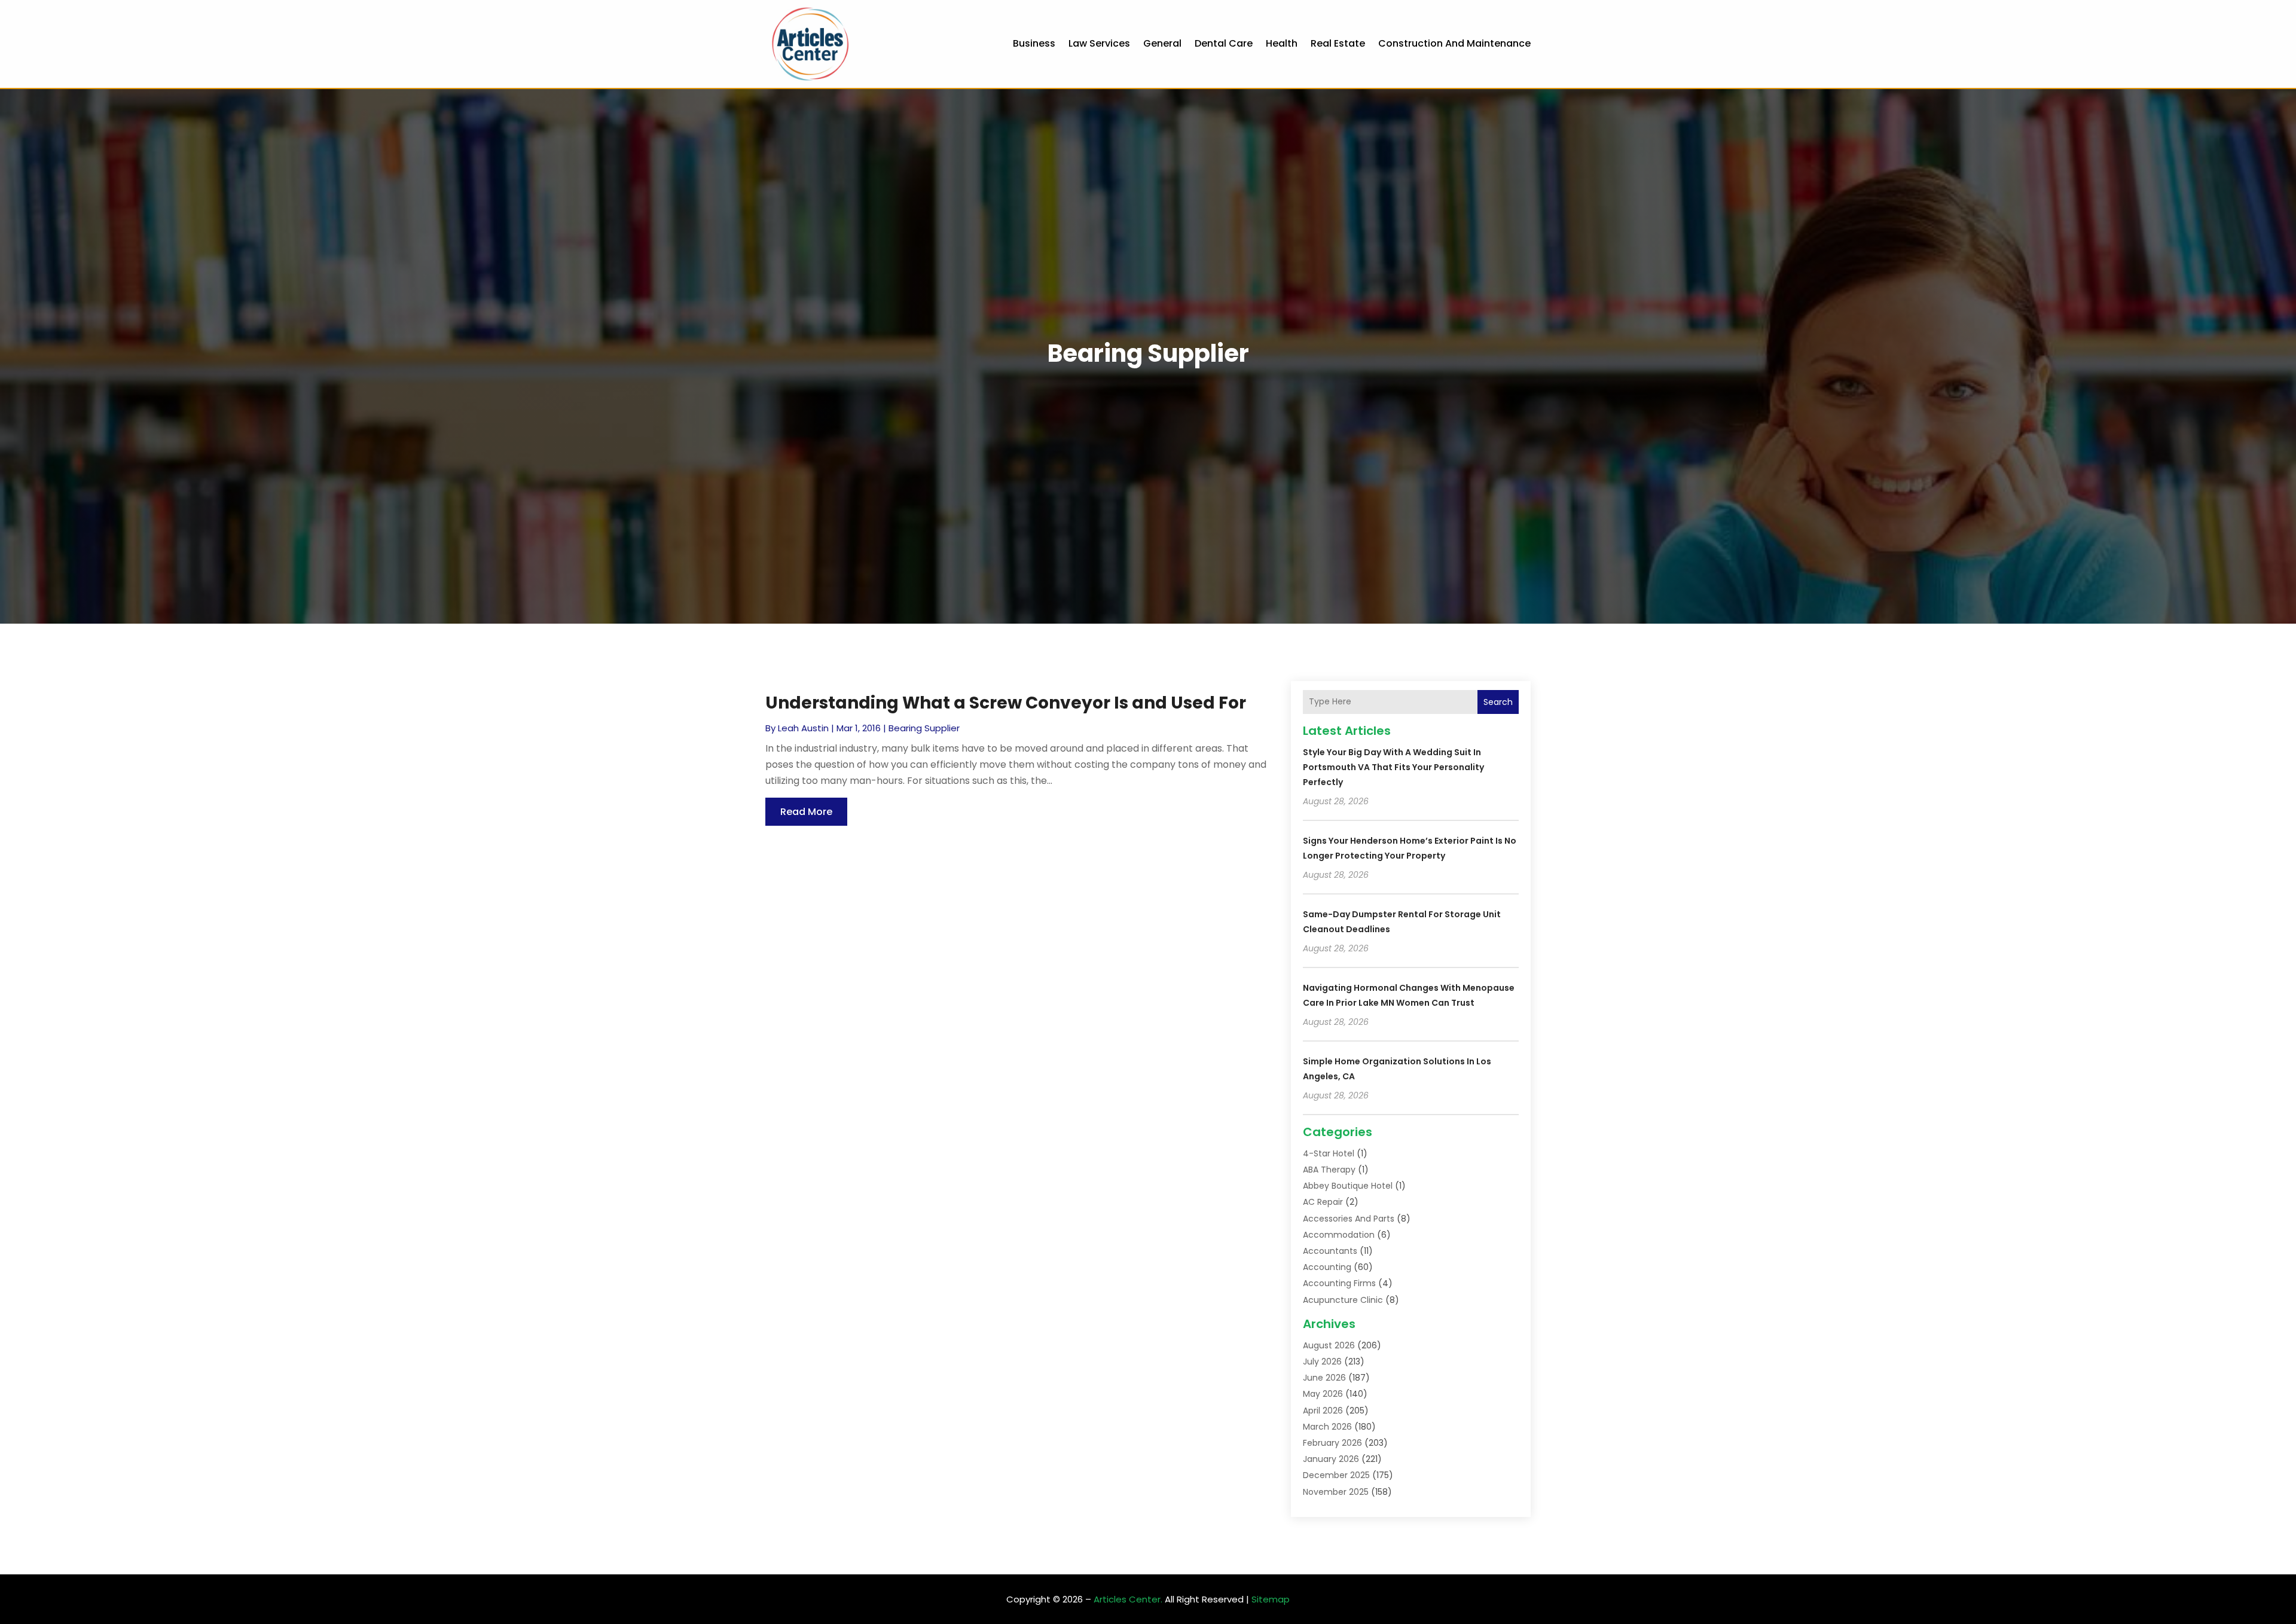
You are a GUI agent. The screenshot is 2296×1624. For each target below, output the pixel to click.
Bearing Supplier (924, 728)
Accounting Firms (1339, 1283)
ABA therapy (1329, 1170)
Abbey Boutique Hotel (1348, 1186)
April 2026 (1323, 1411)
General (1162, 43)
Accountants (1330, 1251)
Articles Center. (1128, 1599)
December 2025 (1336, 1475)
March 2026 (1327, 1427)
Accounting (1327, 1267)
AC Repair (1323, 1202)
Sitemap (1271, 1599)
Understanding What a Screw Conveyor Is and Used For (1006, 703)
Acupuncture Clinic (1343, 1300)
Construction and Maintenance (1454, 43)
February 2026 (1332, 1443)
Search (1498, 702)
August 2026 (1329, 1345)
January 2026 (1331, 1459)
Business (1034, 43)
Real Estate (1338, 43)
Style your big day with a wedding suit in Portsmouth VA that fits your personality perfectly (1393, 767)
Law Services (1099, 43)
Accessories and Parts (1349, 1219)
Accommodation (1339, 1235)
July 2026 (1322, 1362)
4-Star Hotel (1329, 1153)
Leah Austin (803, 728)
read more (806, 812)
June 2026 (1324, 1378)
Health (1282, 43)
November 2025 (1336, 1492)
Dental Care (1224, 43)
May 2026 (1323, 1394)
